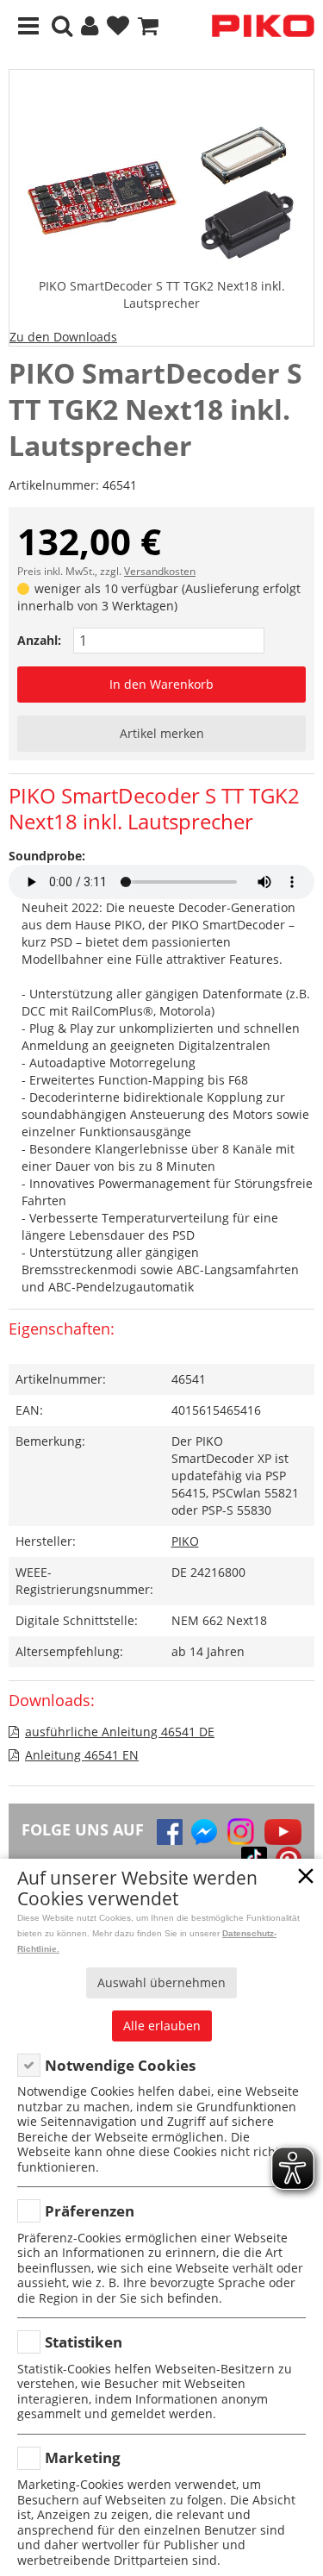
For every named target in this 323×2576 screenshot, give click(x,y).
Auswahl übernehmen (161, 1982)
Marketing (83, 2457)
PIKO (185, 1541)
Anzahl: (39, 640)
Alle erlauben (162, 2026)
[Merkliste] (118, 26)
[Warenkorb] (148, 26)
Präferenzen (90, 2211)
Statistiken (84, 2342)
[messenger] (204, 1832)
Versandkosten (160, 571)
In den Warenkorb (161, 684)
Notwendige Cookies (120, 2065)
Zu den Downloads (63, 337)
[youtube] (283, 1832)
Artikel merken (162, 733)
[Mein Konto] (90, 26)
